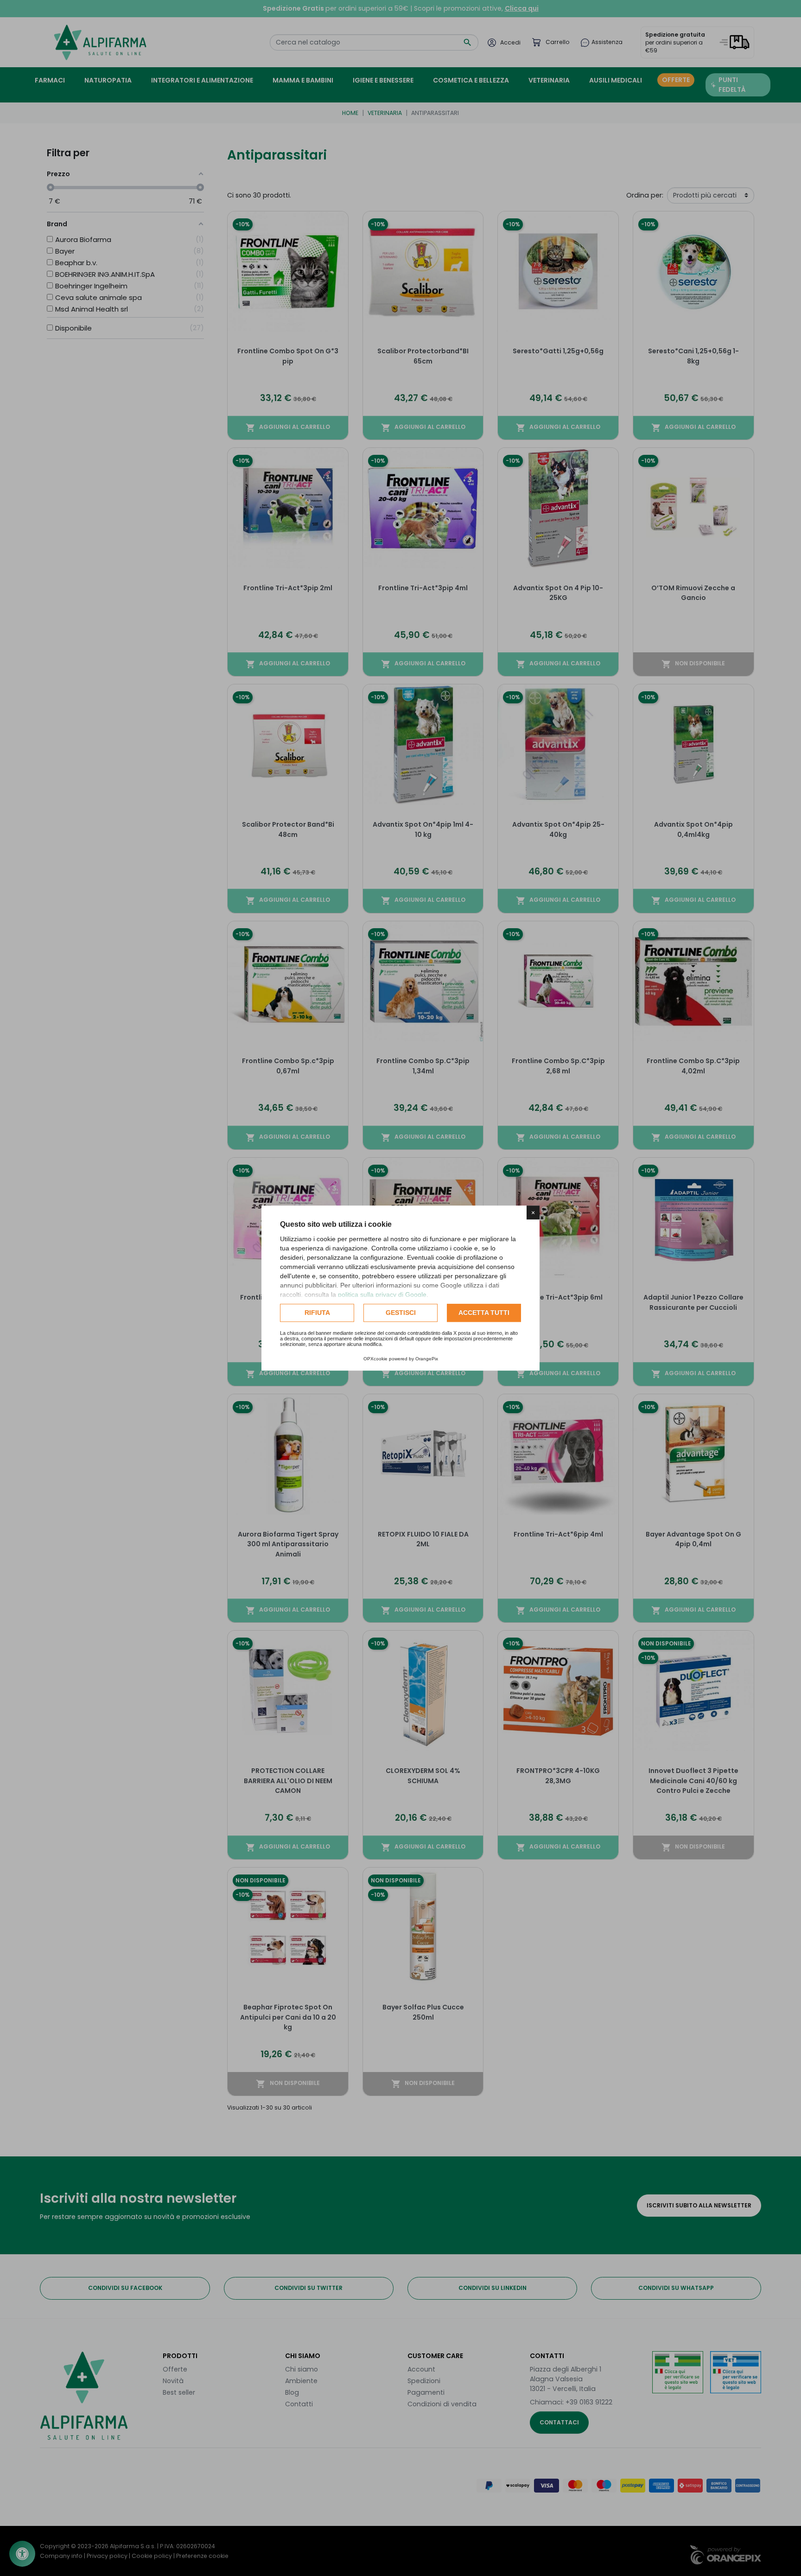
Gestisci (401, 1313)
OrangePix (427, 1359)
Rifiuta (317, 1313)
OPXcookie (375, 1359)
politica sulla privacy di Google (382, 1294)
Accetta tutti (484, 1313)
